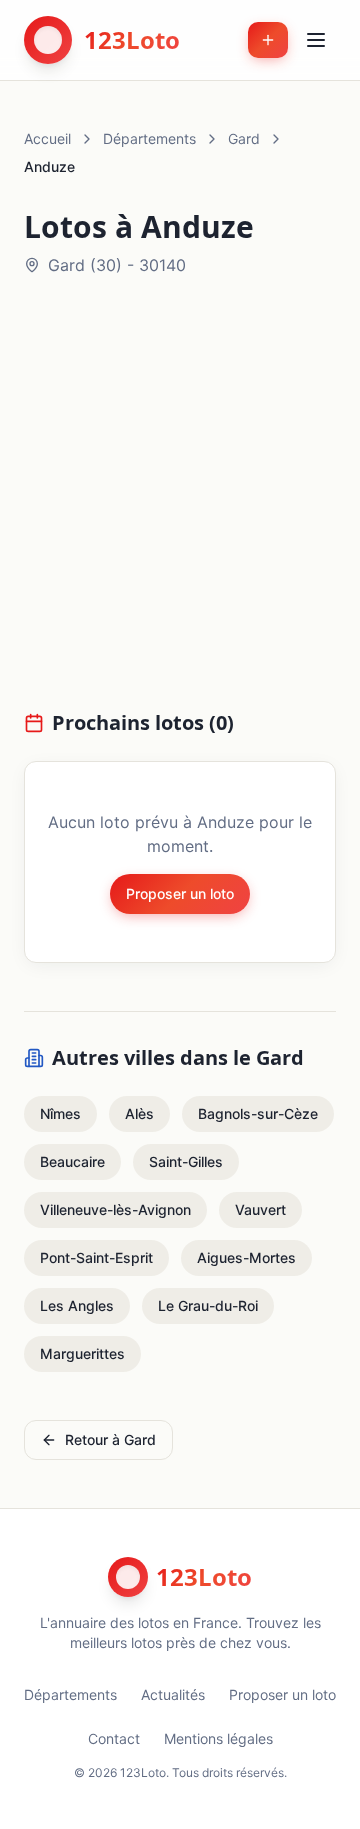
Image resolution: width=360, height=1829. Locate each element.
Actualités (173, 1694)
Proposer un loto (180, 893)
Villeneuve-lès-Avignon (115, 1209)
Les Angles (77, 1305)
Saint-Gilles (186, 1161)
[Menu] (316, 40)
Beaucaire (72, 1161)
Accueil (47, 138)
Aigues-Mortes (246, 1257)
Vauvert (260, 1209)
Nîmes (60, 1113)
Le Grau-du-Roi (208, 1305)
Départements (149, 138)
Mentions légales (218, 1738)
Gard (244, 138)
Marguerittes (82, 1353)
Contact (114, 1738)
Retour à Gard (110, 1439)
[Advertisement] (180, 505)
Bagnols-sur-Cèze (258, 1113)
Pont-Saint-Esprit (96, 1257)
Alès (139, 1113)
